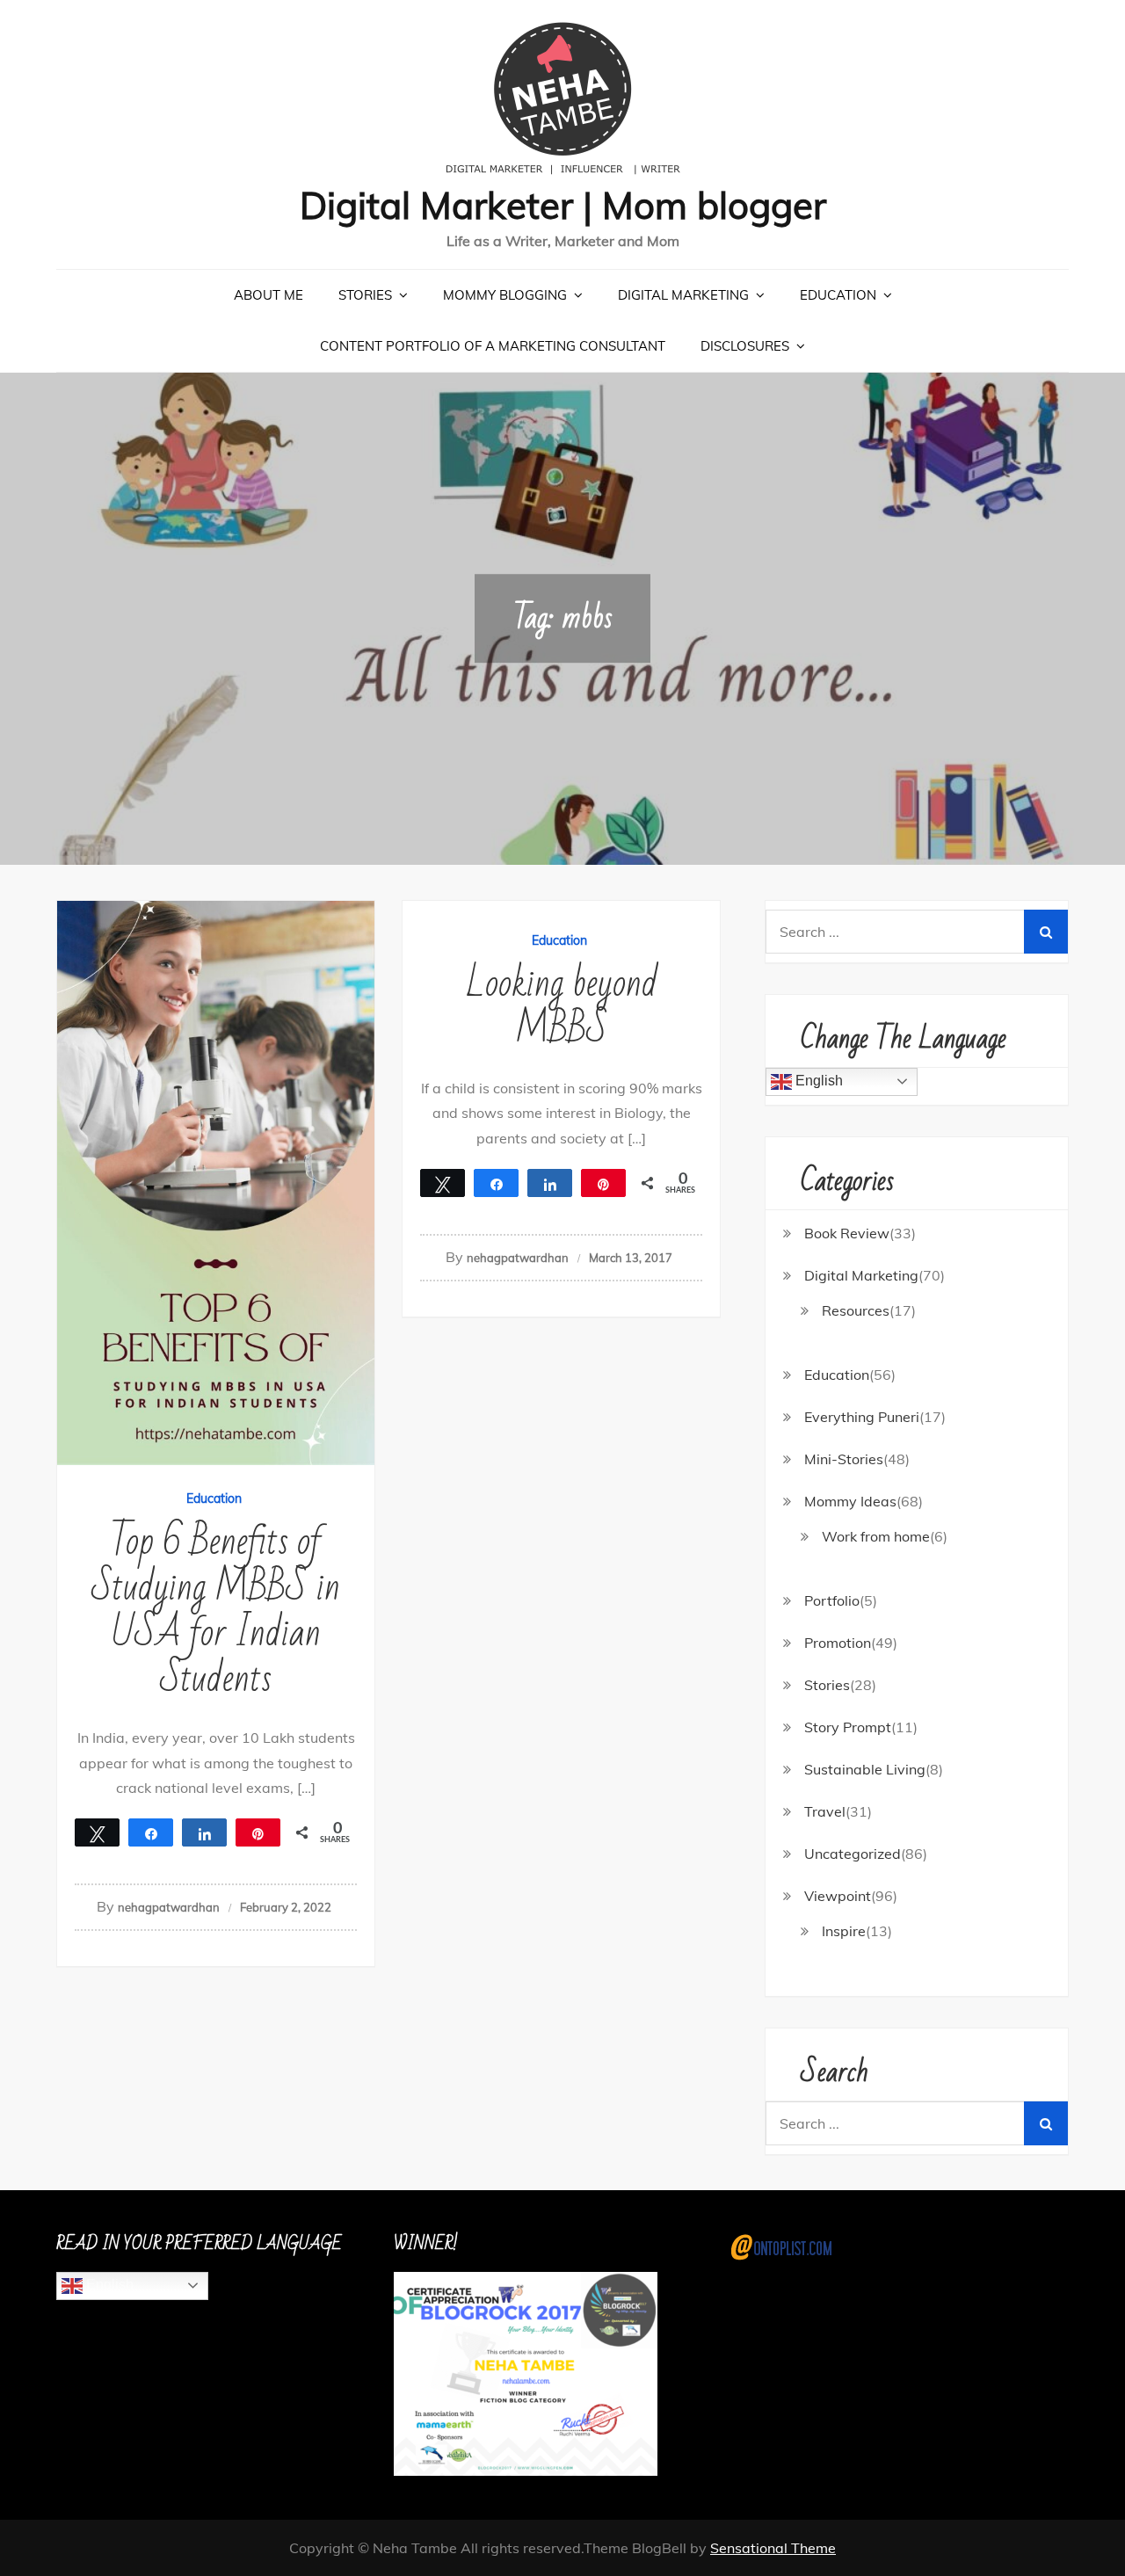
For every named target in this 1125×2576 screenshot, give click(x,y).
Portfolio (832, 1600)
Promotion (838, 1643)
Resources (856, 1310)
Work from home (876, 1536)
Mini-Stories (844, 1459)
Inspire (844, 1931)
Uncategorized (853, 1854)
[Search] (1046, 932)
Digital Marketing (683, 295)
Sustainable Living (865, 1769)
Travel (825, 1811)
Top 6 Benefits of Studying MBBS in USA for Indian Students (216, 1611)
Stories (365, 295)
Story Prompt (848, 1727)
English (817, 1081)
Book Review (847, 1233)
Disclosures (745, 346)
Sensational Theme (773, 2548)
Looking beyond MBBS (562, 1007)
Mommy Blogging (505, 295)
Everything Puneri (862, 1417)
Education (838, 295)
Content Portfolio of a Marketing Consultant (493, 346)
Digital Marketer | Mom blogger (563, 205)
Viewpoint (838, 1896)
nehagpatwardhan (169, 1907)
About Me (269, 295)
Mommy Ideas (850, 1501)
